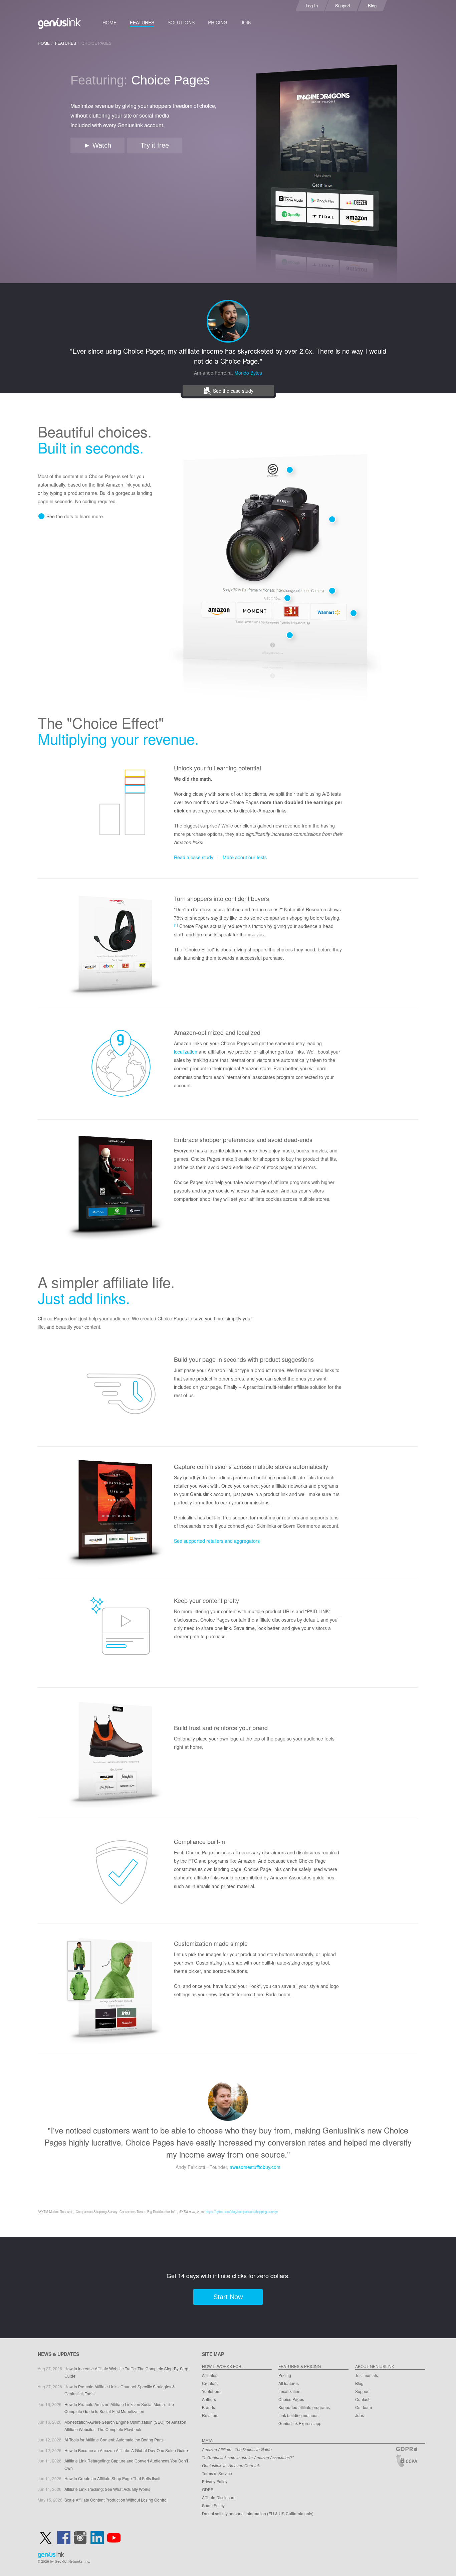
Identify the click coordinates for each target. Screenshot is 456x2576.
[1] (176, 925)
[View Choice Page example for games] (115, 1186)
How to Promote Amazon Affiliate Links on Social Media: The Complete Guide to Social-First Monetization (119, 2408)
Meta (207, 2440)
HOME (109, 22)
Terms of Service (217, 2473)
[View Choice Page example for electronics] (115, 945)
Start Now (228, 2297)
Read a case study (194, 857)
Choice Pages (291, 2399)
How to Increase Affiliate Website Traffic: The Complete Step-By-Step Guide (126, 2372)
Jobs (360, 2415)
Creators (210, 2383)
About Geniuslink (375, 2366)
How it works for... (223, 2366)
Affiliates (210, 2375)
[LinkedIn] (97, 2538)
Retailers (210, 2415)
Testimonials (367, 2375)
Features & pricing (300, 2366)
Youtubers (211, 2391)
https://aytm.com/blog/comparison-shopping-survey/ (242, 2212)
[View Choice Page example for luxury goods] (115, 1755)
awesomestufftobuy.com (255, 2167)
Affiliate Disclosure (219, 2497)
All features (289, 2383)
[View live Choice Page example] (326, 173)
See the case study (233, 391)
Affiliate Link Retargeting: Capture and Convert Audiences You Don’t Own (126, 2464)
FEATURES (142, 22)
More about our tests (245, 857)
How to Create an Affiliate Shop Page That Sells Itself (112, 2478)
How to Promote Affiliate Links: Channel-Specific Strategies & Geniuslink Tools (120, 2390)
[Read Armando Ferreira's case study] (228, 320)
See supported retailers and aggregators (217, 1541)
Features (66, 43)
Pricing (285, 2375)
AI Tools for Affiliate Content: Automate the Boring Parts (114, 2440)
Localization (289, 2391)
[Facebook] (64, 2538)
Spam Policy (213, 2505)
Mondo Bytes (248, 373)
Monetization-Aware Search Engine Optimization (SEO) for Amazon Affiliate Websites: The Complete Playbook (125, 2426)
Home (44, 43)
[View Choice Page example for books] (115, 1513)
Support (362, 2391)
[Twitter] (46, 2538)
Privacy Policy (215, 2481)
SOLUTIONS (181, 22)
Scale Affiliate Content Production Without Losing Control (116, 2500)
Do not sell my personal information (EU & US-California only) (258, 2513)
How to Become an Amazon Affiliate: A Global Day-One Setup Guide (126, 2450)
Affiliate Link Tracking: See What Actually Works (107, 2489)
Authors (209, 2399)
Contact (362, 2399)
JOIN (246, 22)
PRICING (218, 22)
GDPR (208, 2489)
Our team (364, 2407)
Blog (359, 2383)
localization (186, 1052)
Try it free (155, 145)
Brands (208, 2407)
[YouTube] (114, 2538)
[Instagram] (80, 2538)
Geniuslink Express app (300, 2423)
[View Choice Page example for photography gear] (115, 1990)
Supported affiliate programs (304, 2407)
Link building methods (298, 2415)
